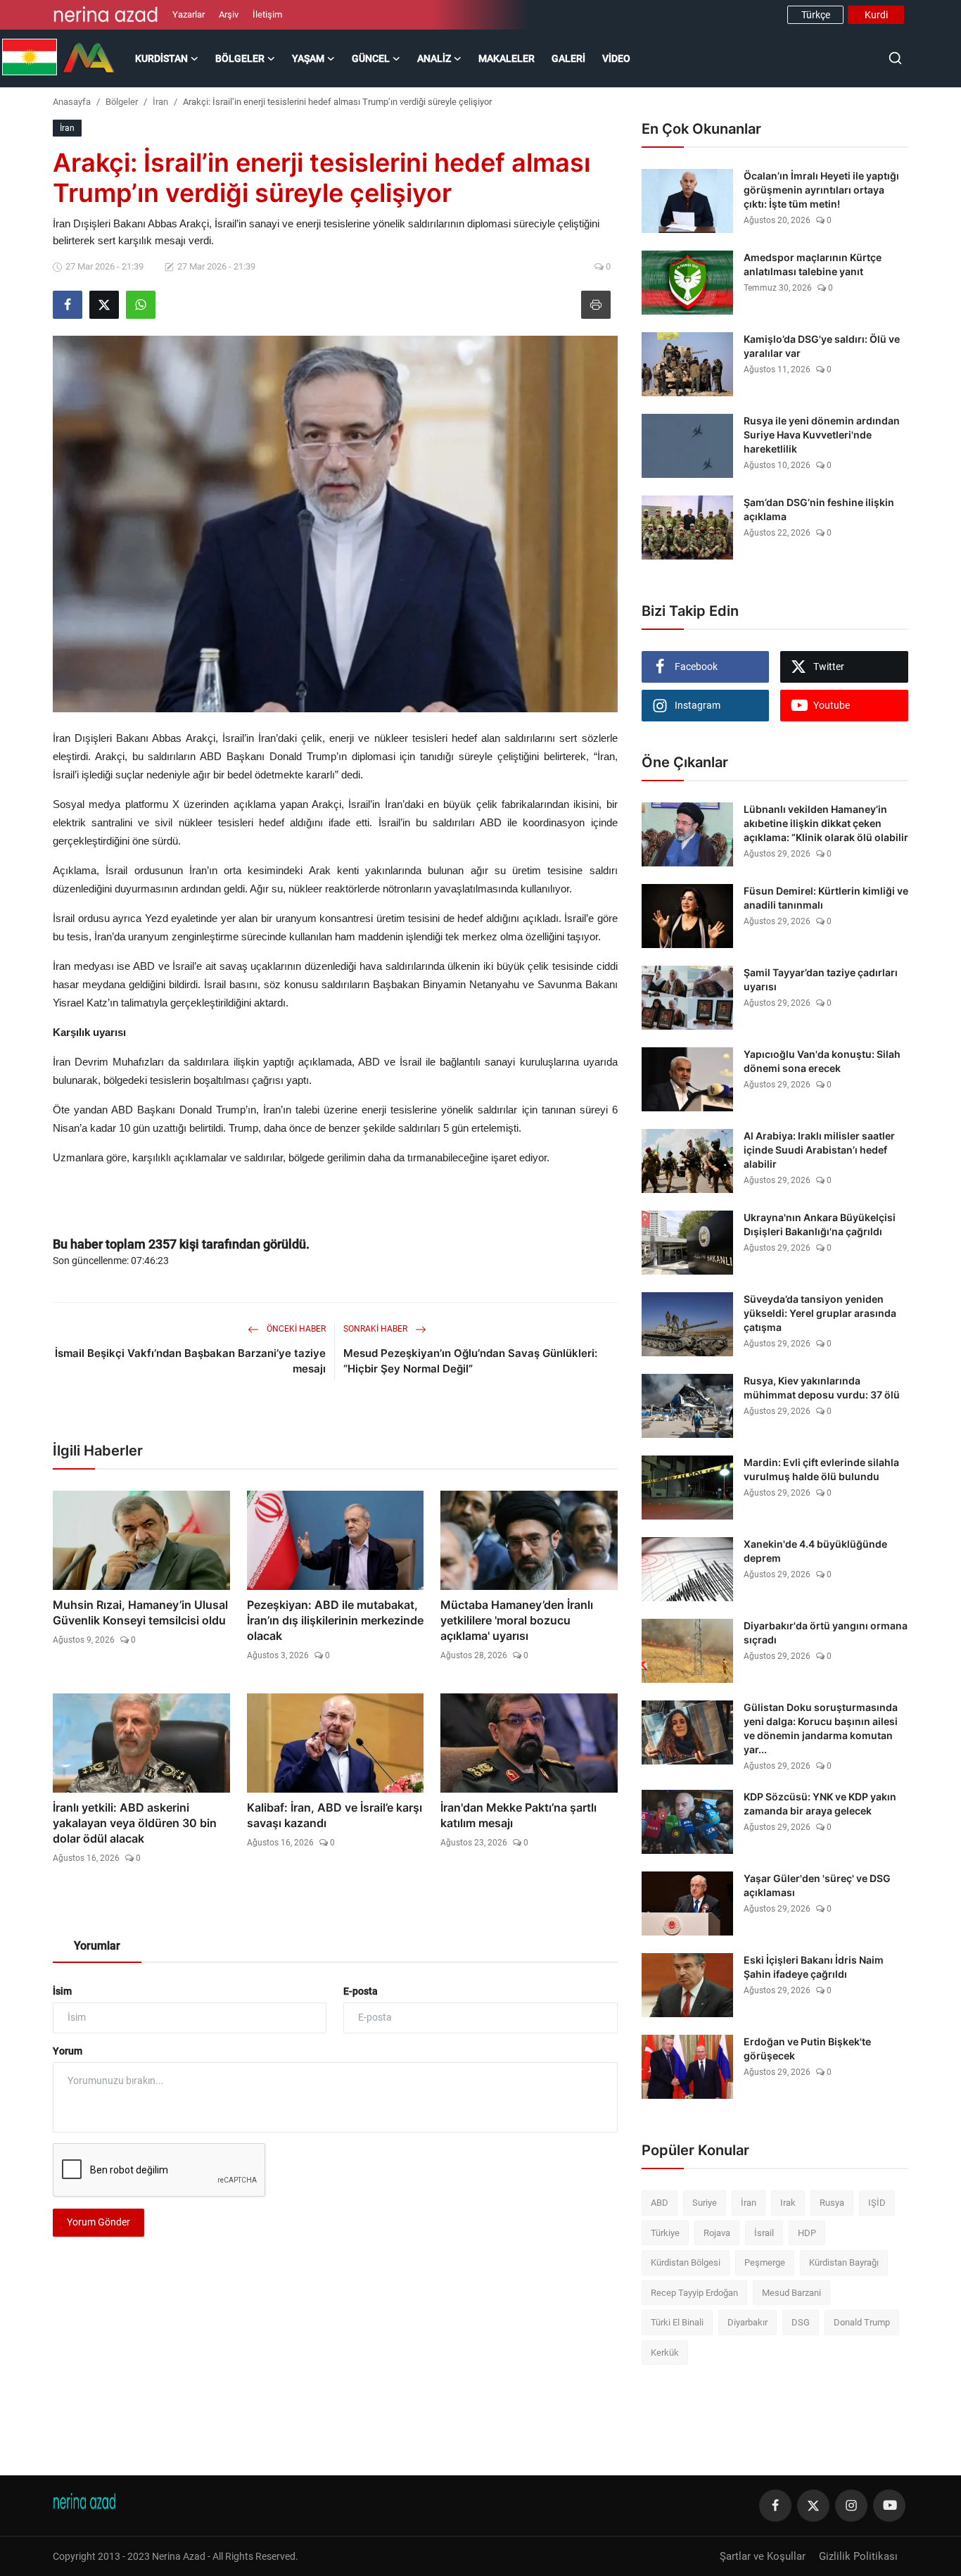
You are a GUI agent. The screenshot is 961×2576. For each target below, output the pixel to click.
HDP (807, 2233)
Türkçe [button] (816, 15)
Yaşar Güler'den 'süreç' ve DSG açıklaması (817, 1885)
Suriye (705, 2203)
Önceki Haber (295, 1329)
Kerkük (665, 2353)
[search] (895, 58)
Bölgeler (122, 102)
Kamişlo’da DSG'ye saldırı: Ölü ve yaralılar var (822, 346)
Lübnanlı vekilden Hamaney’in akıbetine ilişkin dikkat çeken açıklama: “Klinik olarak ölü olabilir (826, 823)
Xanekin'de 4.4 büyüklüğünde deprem (815, 1551)
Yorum (68, 2051)
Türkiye (665, 2233)
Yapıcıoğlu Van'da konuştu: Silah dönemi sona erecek (822, 1061)
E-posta (361, 1991)
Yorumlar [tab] (97, 1946)
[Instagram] (851, 2506)
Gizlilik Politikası (858, 2556)
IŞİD (877, 2203)
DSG (801, 2322)
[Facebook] (775, 2506)
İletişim (267, 14)
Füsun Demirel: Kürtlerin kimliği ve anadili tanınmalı (826, 898)
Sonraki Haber (376, 1329)
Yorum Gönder (98, 2222)
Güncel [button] (371, 58)
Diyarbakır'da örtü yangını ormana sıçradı (826, 1633)
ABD (660, 2203)
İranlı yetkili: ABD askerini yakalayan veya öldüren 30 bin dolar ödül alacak (135, 1823)
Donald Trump (862, 2322)
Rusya (832, 2203)
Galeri (568, 58)
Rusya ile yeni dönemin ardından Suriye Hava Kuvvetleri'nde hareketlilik (822, 435)
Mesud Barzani (791, 2293)
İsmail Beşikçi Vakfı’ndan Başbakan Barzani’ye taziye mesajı (190, 1361)
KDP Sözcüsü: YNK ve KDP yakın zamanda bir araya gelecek (820, 1804)
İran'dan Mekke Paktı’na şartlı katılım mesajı (518, 1815)
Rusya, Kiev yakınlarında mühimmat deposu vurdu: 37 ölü (822, 1388)
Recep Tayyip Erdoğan (694, 2293)
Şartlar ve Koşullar (763, 2556)
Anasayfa (72, 102)
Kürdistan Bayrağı (844, 2262)
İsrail (764, 2233)
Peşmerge (765, 2262)
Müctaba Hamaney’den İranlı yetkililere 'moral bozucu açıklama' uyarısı (517, 1620)
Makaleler (507, 58)
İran (160, 102)
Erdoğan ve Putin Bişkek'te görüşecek (807, 2048)
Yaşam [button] (308, 58)
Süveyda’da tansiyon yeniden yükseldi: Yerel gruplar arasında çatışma (820, 1313)
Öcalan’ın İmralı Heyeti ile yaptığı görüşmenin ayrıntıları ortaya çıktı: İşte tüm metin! (821, 190)
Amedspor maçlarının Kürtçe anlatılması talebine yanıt (813, 264)
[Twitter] (813, 2506)
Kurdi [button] (876, 15)
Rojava (717, 2233)
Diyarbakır (747, 2322)
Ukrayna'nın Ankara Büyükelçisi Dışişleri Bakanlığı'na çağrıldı (820, 1224)
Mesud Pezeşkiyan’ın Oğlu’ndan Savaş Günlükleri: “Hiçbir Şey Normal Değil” (470, 1361)
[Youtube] (889, 2506)
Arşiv (229, 14)
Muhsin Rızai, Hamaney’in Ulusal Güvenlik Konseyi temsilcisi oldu (140, 1612)
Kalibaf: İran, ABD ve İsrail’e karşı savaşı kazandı (335, 1815)
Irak (788, 2203)
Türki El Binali (677, 2322)
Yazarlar (189, 14)
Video (616, 58)
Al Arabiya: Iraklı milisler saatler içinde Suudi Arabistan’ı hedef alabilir (819, 1150)
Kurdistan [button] (161, 58)
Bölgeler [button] (240, 58)
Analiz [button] (434, 58)
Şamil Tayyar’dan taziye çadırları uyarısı (821, 979)
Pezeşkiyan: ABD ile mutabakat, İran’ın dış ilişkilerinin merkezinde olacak (335, 1620)
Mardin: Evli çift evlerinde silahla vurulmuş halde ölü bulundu (821, 1469)
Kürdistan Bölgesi (686, 2262)
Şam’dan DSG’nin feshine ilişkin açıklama (819, 509)
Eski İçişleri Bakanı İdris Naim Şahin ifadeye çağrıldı (814, 1967)
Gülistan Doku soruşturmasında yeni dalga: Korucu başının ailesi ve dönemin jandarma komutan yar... (821, 1728)
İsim (62, 1991)
